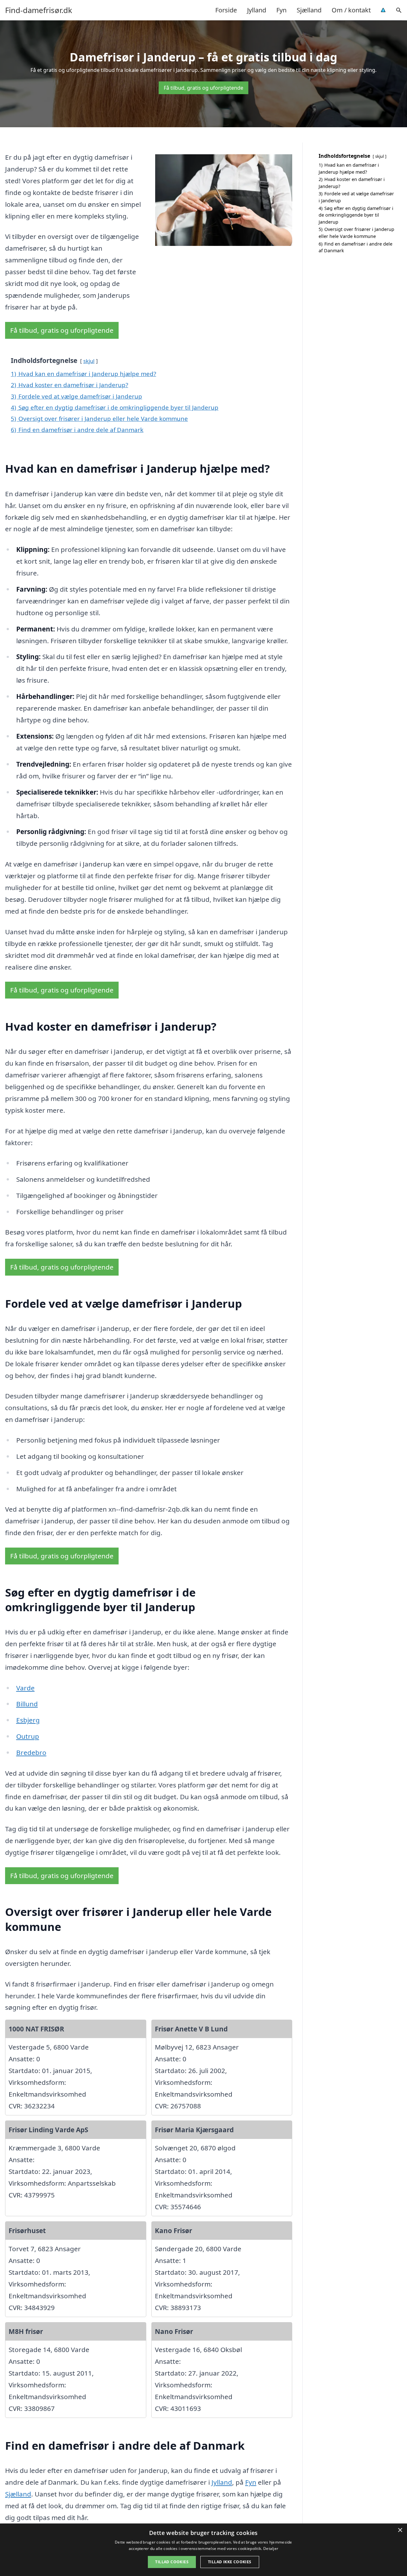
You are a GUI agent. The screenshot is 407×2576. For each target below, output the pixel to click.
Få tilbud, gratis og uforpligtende (203, 88)
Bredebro (31, 1752)
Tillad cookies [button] (172, 2562)
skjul (89, 361)
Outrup (28, 1736)
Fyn (281, 10)
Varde (25, 1688)
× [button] (400, 2530)
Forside (226, 10)
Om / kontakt (351, 10)
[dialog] (203, 2550)
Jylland (257, 10)
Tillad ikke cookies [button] (230, 2562)
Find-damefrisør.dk (39, 10)
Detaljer (271, 2548)
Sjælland (309, 10)
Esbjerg (28, 1720)
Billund (27, 1704)
